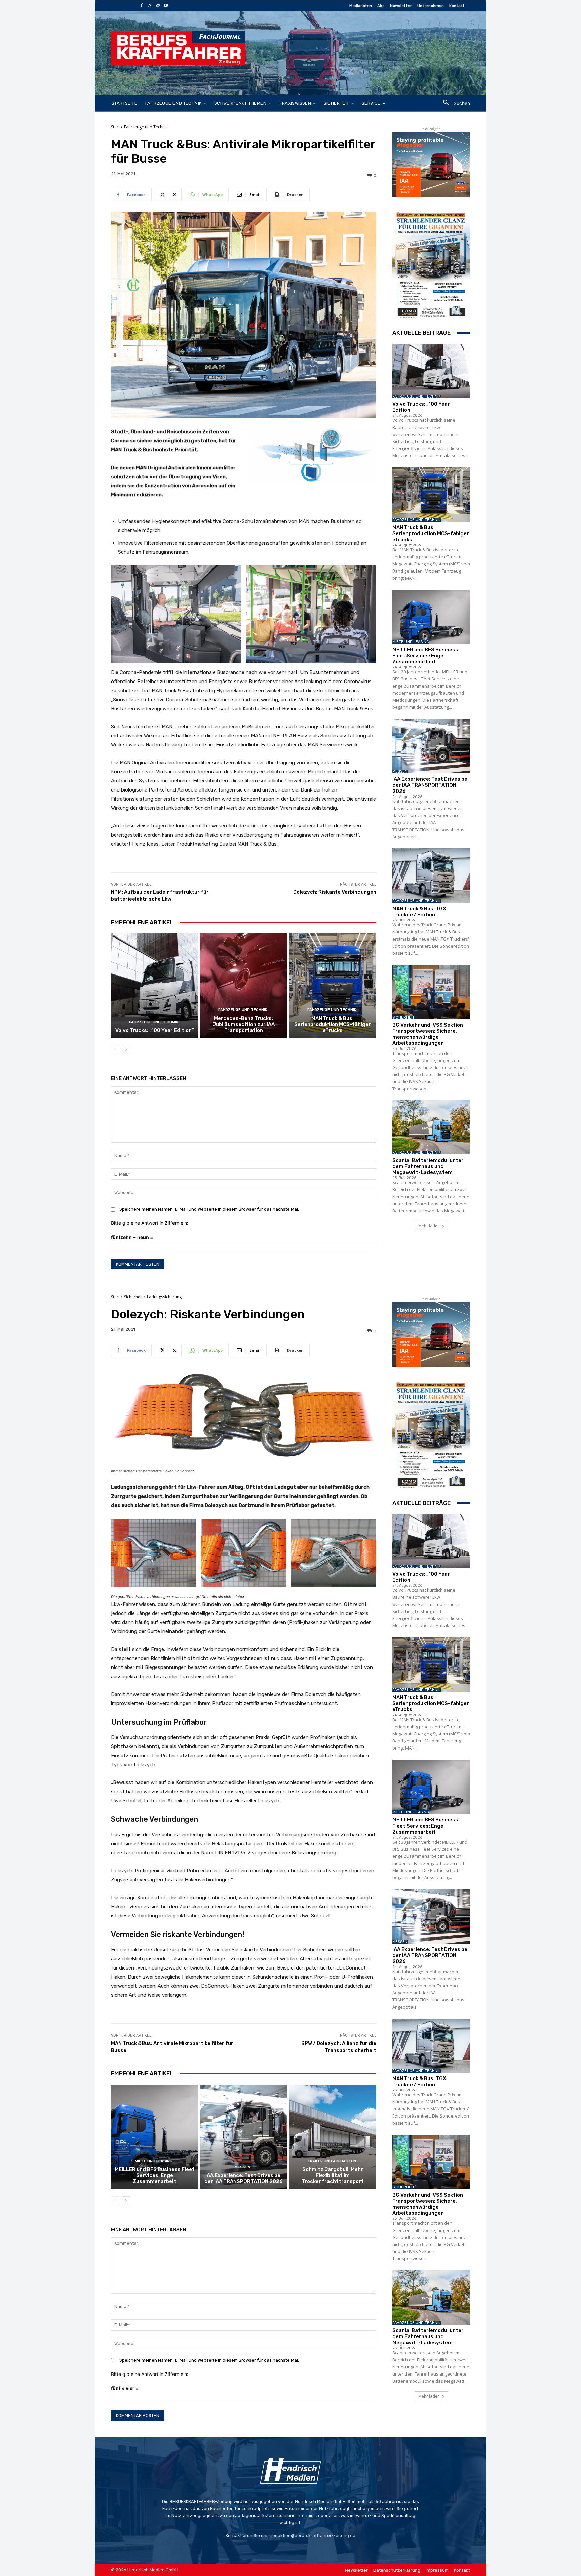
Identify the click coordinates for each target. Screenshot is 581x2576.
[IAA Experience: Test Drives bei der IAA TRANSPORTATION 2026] (431, 746)
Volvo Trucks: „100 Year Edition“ (155, 1030)
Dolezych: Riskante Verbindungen (335, 892)
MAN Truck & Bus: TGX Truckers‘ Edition (419, 912)
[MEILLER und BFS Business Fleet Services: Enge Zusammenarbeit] (431, 617)
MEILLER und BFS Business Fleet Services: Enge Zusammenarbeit (425, 656)
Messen (400, 771)
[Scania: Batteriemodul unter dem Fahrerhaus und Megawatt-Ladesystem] (431, 1128)
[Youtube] (166, 6)
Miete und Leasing (411, 642)
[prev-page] (115, 1050)
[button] (454, 103)
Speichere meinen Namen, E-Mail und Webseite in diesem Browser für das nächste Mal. (209, 1209)
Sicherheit (403, 1017)
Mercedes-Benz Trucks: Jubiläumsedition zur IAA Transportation (244, 1024)
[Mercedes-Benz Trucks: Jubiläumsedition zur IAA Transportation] (244, 986)
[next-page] (126, 1050)
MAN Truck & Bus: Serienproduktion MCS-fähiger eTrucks (333, 1024)
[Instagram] (150, 6)
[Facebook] (142, 6)
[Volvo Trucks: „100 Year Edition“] (155, 986)
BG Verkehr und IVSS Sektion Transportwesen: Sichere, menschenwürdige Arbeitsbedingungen (428, 1034)
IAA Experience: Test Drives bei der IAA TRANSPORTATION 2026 (431, 785)
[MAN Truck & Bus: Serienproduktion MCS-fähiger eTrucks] (333, 986)
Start (115, 127)
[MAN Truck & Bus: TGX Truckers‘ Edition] (431, 876)
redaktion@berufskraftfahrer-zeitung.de (313, 2535)
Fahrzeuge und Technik (146, 127)
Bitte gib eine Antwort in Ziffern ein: (150, 1223)
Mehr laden (429, 1226)
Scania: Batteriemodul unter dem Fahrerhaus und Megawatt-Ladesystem (428, 1166)
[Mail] (158, 6)
